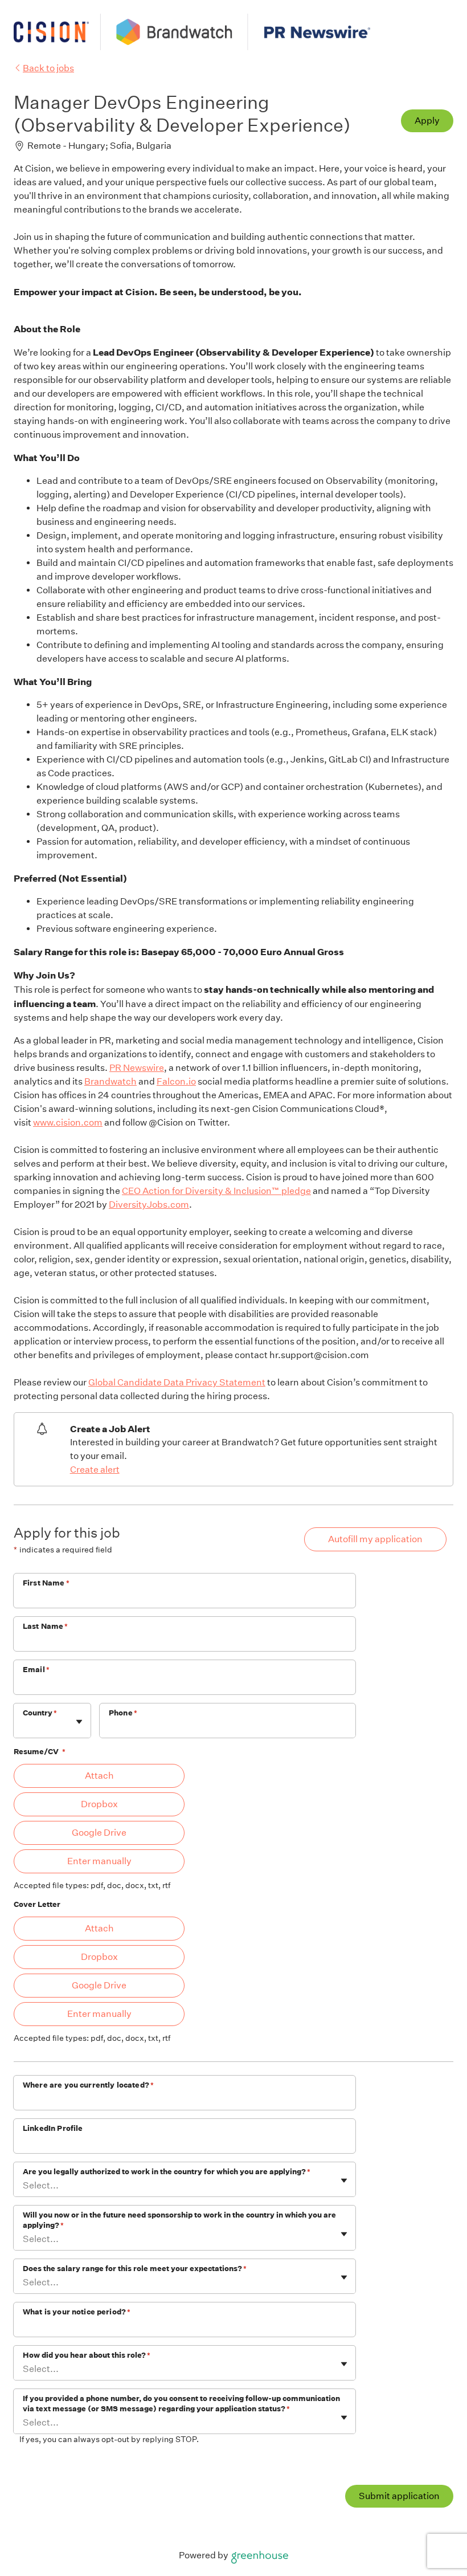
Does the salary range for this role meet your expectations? (135, 2269)
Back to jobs (48, 68)
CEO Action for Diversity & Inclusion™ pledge (216, 1191)
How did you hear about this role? (87, 2355)
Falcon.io (176, 1081)
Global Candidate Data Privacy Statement (177, 1382)
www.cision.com (68, 1122)
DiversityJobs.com (149, 1205)
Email (36, 1670)
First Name (46, 1583)
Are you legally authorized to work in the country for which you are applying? (167, 2172)
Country (40, 1713)
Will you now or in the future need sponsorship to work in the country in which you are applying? (179, 2220)
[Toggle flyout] (79, 1722)
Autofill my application (375, 1539)
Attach (99, 1776)
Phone (123, 1713)
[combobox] (24, 1727)
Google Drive (99, 1833)
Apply (427, 121)
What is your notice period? (77, 2312)
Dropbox (99, 1804)
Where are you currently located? (88, 2085)
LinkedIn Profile (53, 2128)
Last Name (46, 1626)
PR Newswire (137, 1068)
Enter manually (99, 1861)
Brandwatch (110, 1081)
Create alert (95, 1470)
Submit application (399, 2496)
